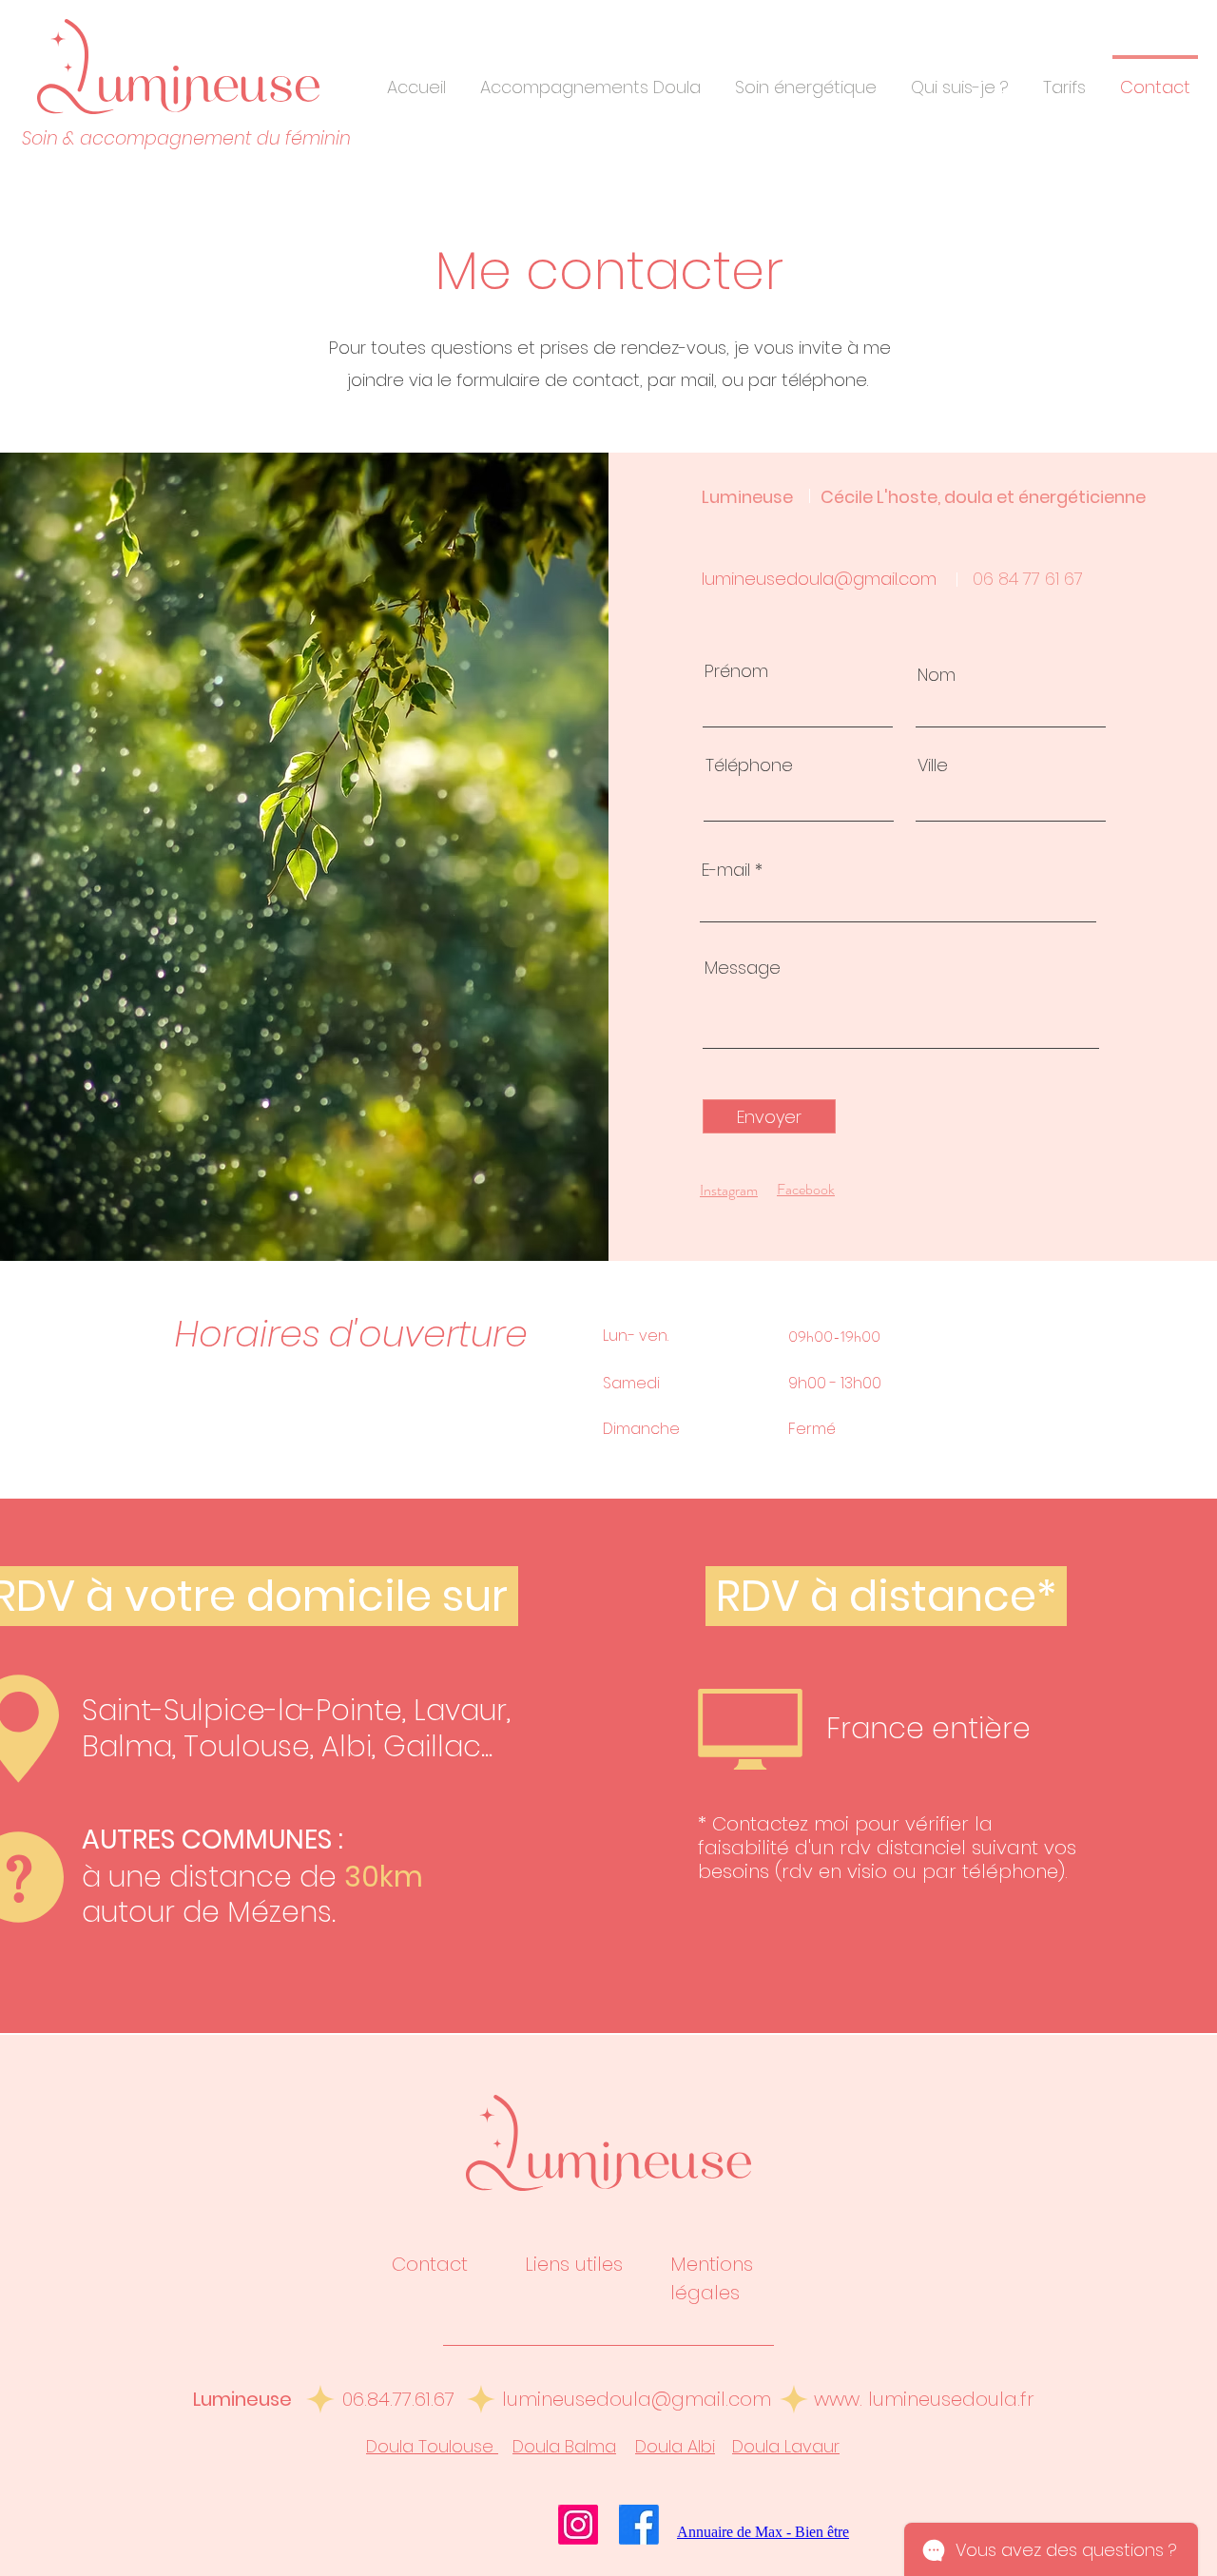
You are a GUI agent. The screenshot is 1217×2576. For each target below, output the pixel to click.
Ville (933, 765)
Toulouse (247, 1746)
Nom (937, 675)
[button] (590, 79)
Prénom (736, 671)
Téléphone (749, 765)
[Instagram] (578, 2525)
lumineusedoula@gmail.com (819, 579)
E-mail (726, 870)
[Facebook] (639, 2525)
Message (743, 968)
